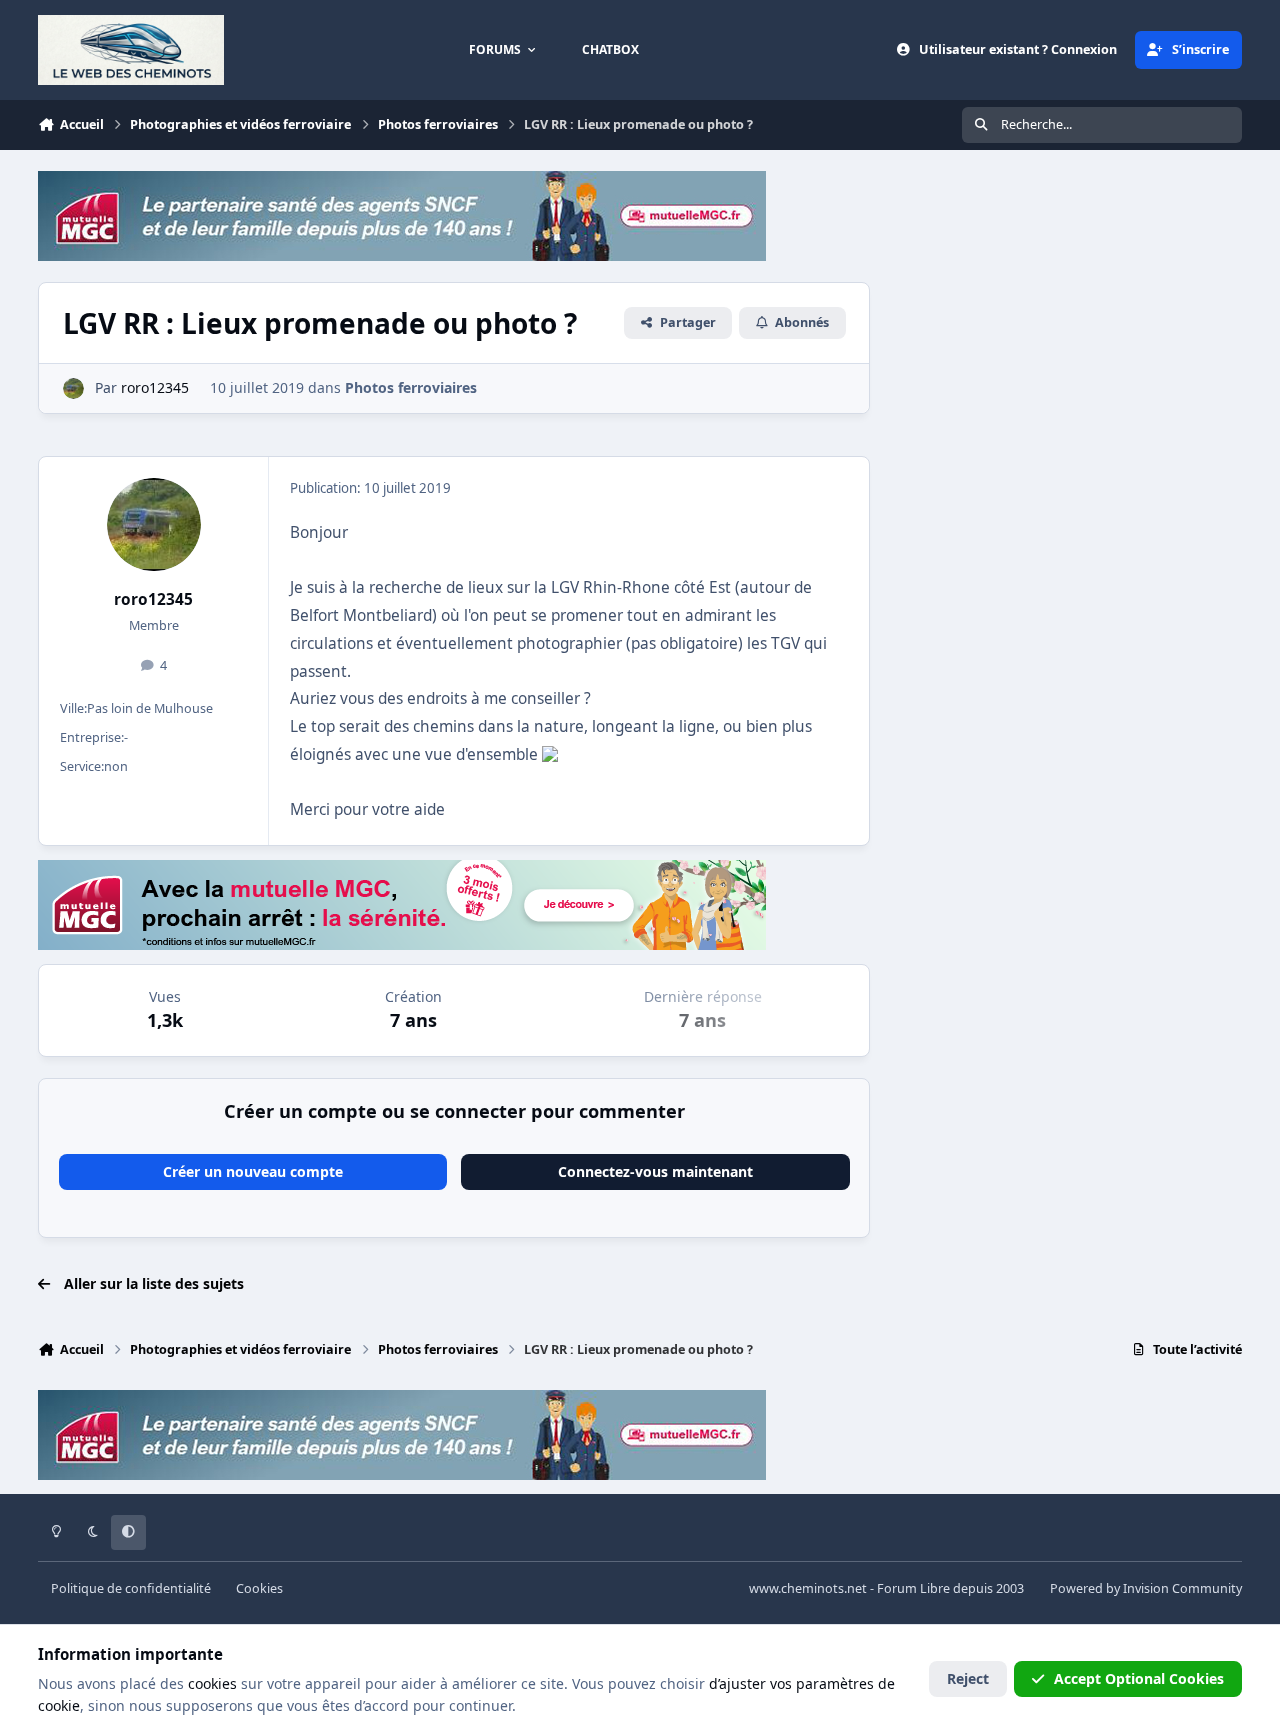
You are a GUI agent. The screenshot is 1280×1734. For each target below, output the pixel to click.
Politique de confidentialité (131, 1588)
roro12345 (153, 599)
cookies (212, 1683)
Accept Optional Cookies (1139, 1678)
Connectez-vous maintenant (655, 1171)
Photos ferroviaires (411, 387)
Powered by (1146, 1588)
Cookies (259, 1588)
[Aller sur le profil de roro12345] (73, 388)
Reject (968, 1678)
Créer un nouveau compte (253, 1171)
